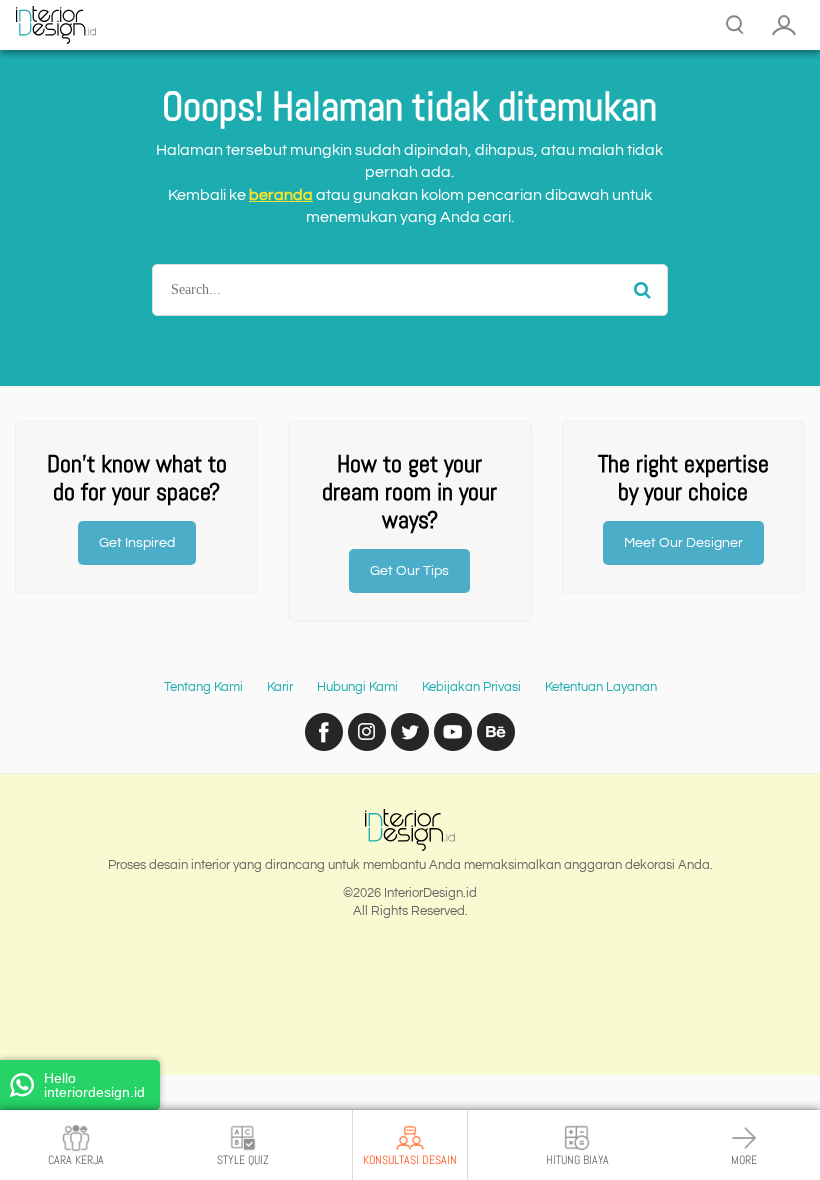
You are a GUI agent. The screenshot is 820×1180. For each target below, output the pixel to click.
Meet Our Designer (683, 543)
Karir (280, 687)
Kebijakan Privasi (471, 687)
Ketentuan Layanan (601, 687)
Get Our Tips (409, 571)
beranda (281, 195)
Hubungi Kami (357, 687)
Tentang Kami (203, 687)
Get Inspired (137, 543)
